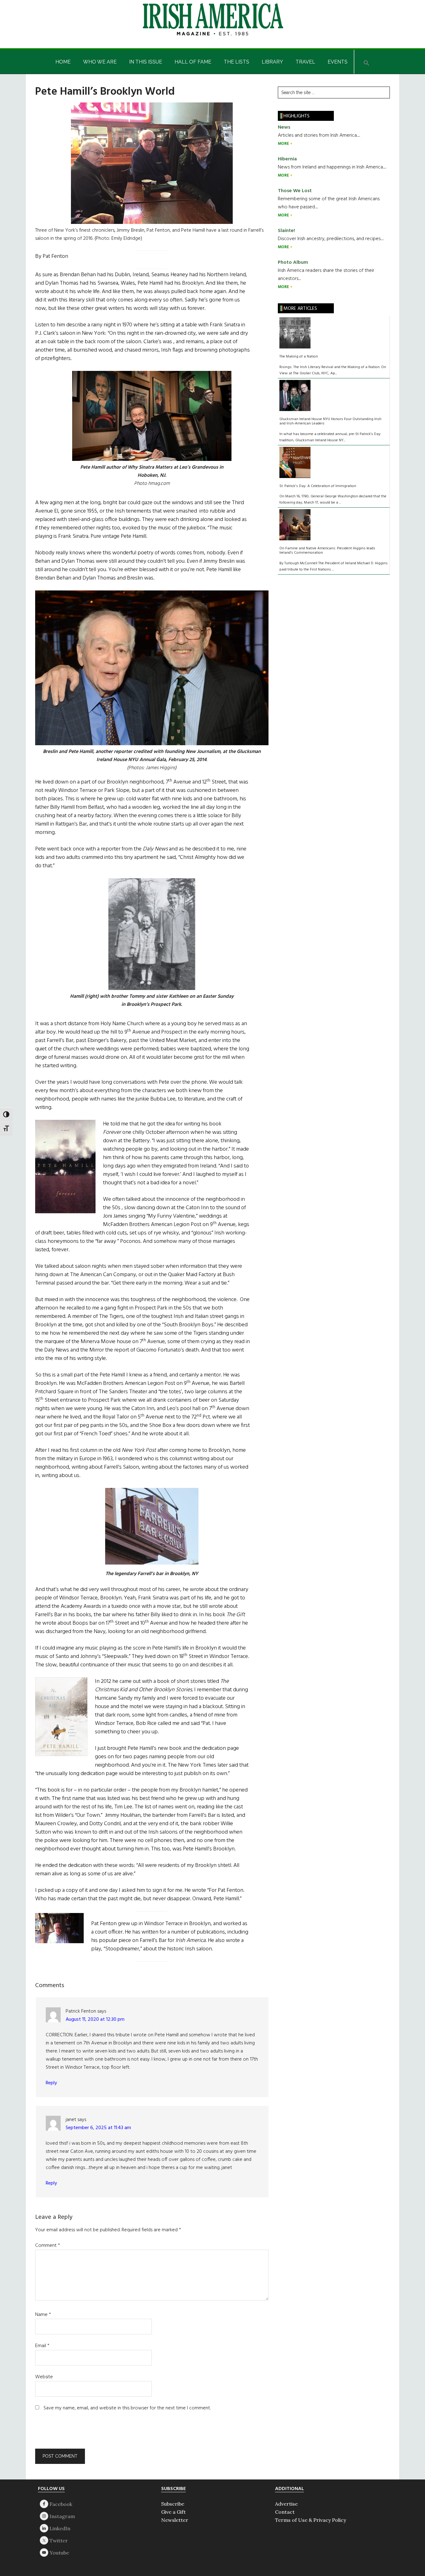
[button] (367, 62)
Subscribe (173, 2504)
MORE (284, 144)
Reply (51, 2083)
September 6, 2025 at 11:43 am (98, 2128)
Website (44, 2377)
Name (43, 2315)
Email (42, 2346)
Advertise (286, 2504)
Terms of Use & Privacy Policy (311, 2520)
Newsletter (175, 2520)
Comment (48, 2246)
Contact (285, 2512)
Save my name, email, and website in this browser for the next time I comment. (127, 2408)
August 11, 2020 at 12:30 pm (95, 2020)
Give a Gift (173, 2512)
